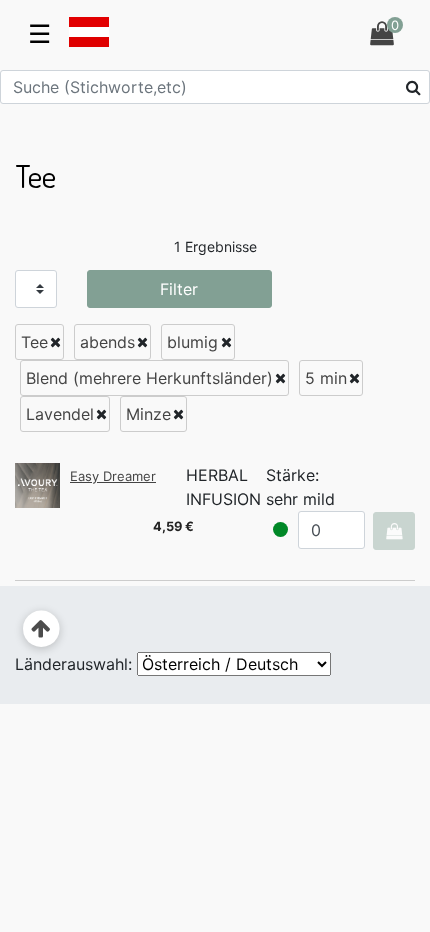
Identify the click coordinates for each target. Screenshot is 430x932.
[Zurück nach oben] (41, 629)
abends (107, 342)
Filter (179, 289)
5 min (326, 378)
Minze (148, 414)
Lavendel (60, 414)
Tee (34, 342)
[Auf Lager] (280, 529)
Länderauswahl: (73, 664)
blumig (192, 342)
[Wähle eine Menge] (393, 531)
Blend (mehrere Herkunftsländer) (149, 378)
